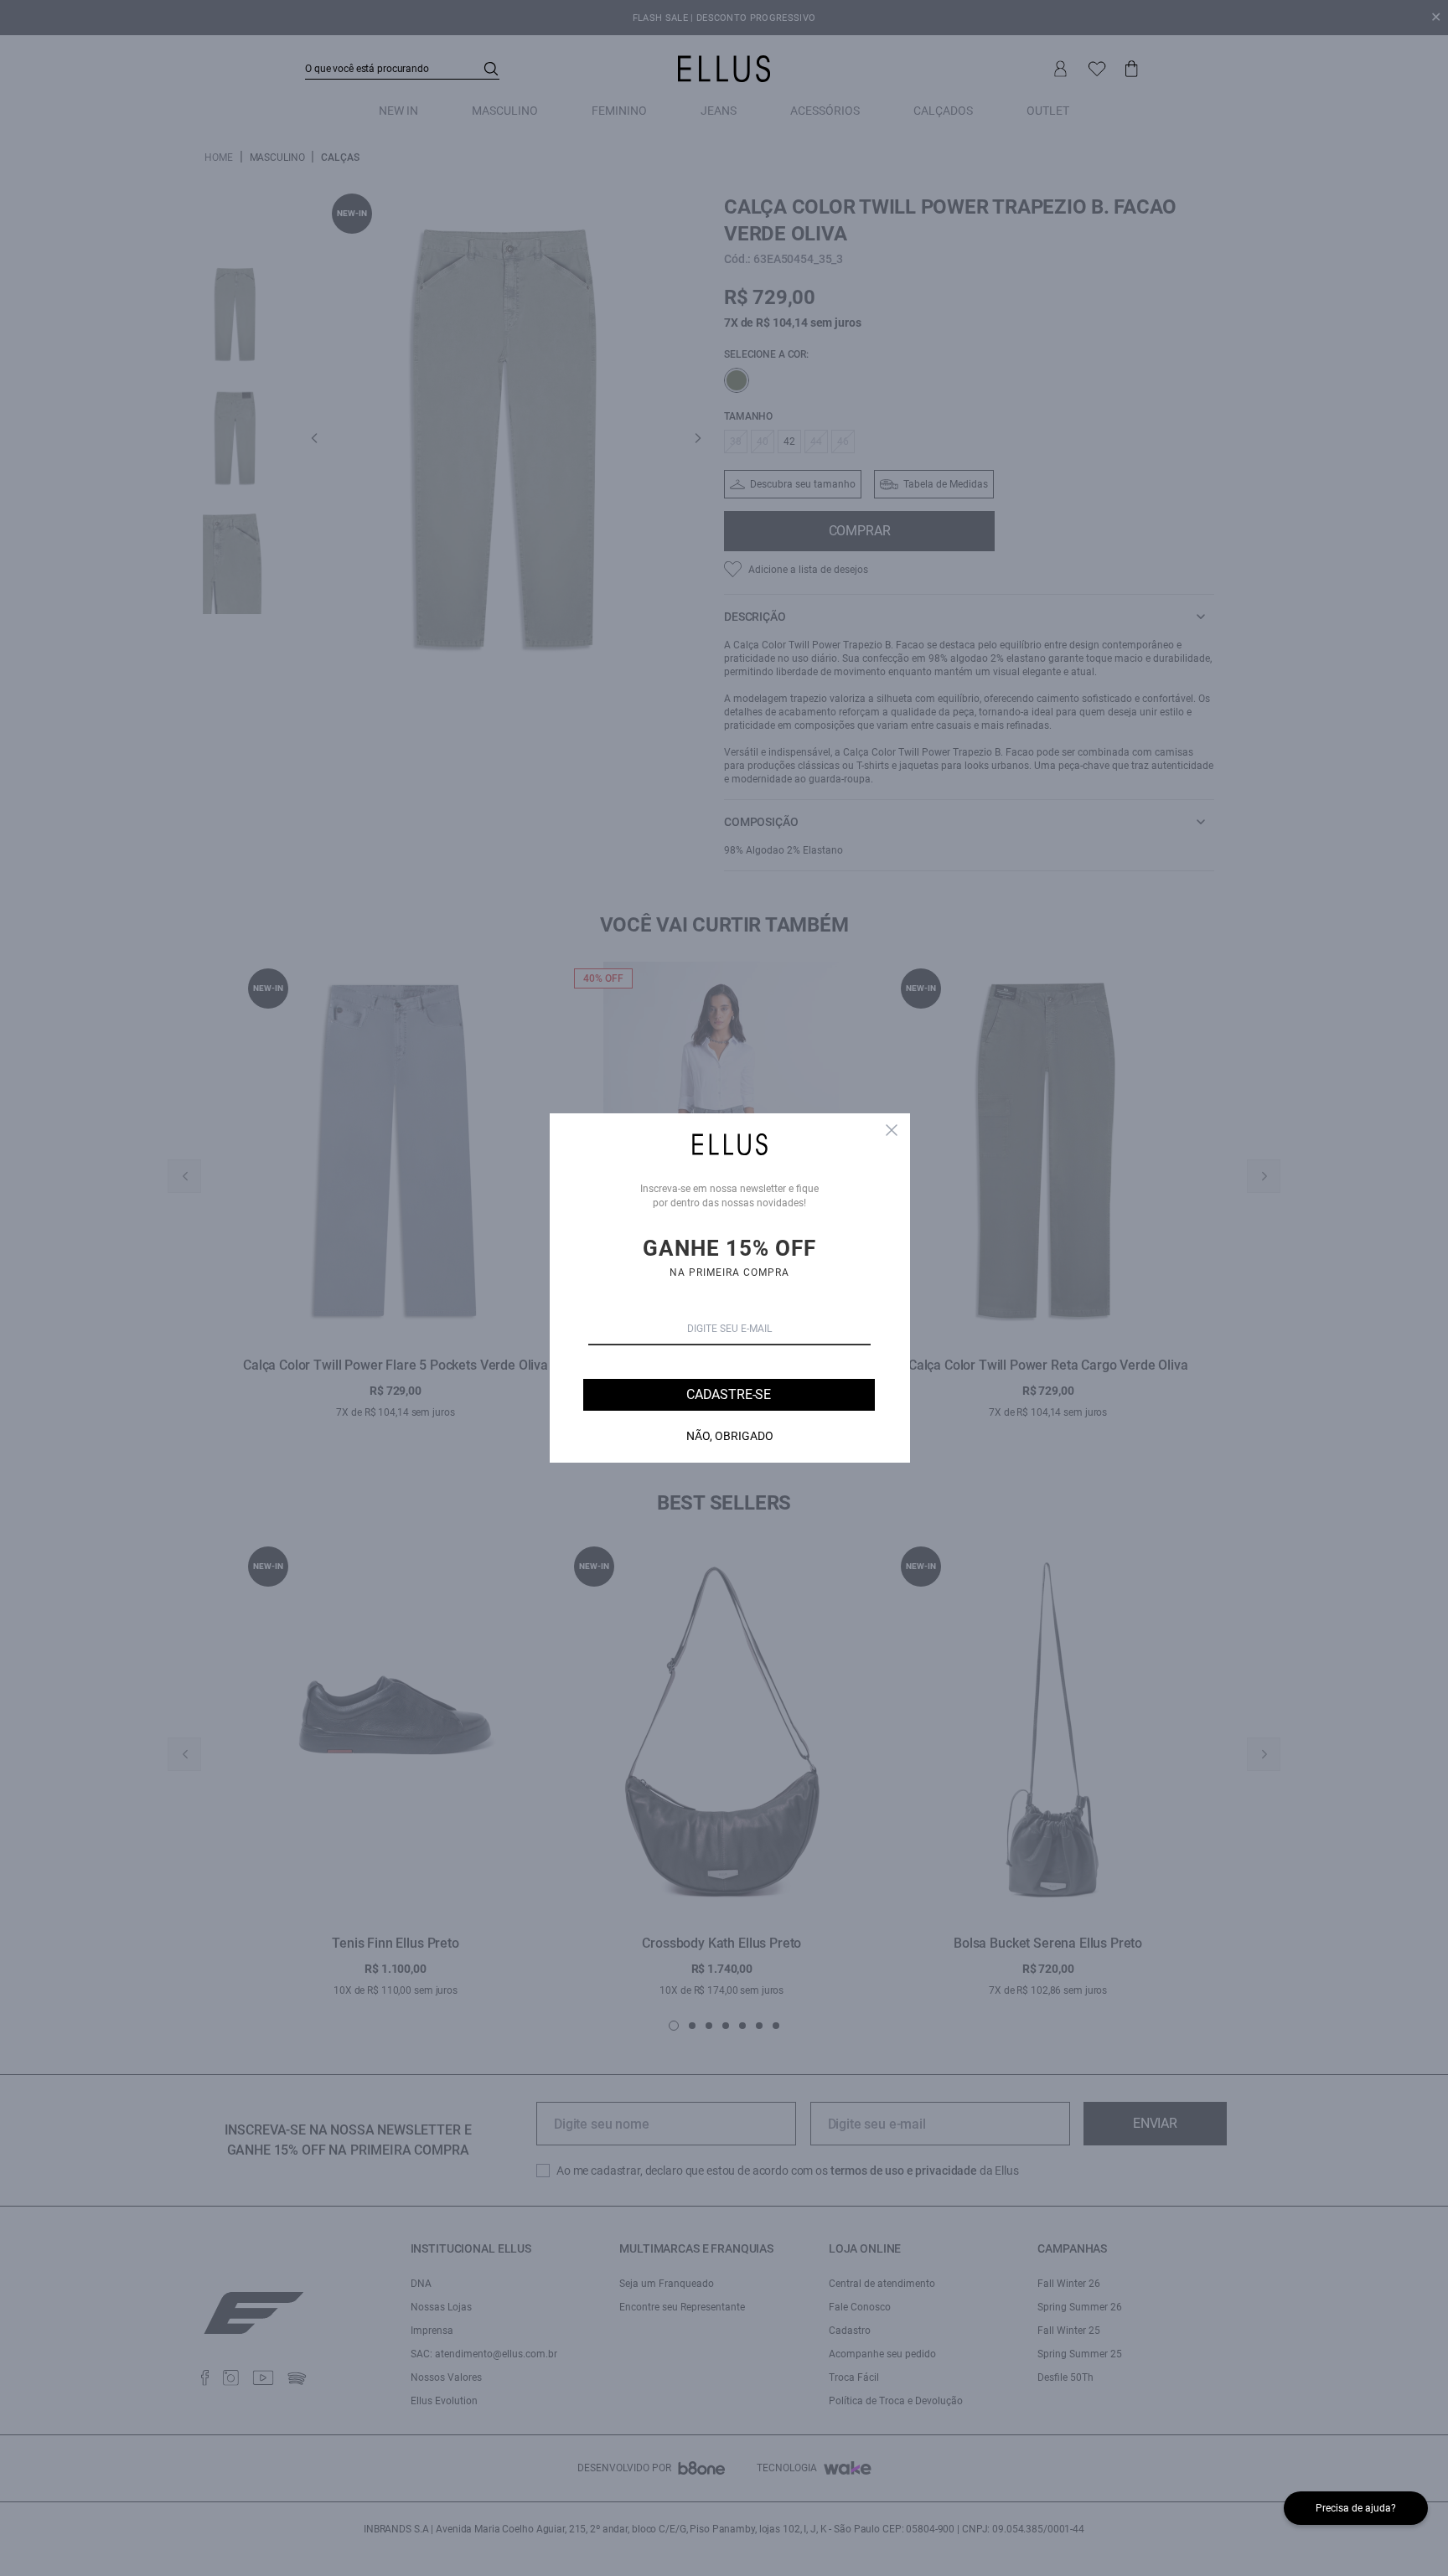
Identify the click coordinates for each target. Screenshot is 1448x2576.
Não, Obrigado (730, 1436)
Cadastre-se (729, 1394)
